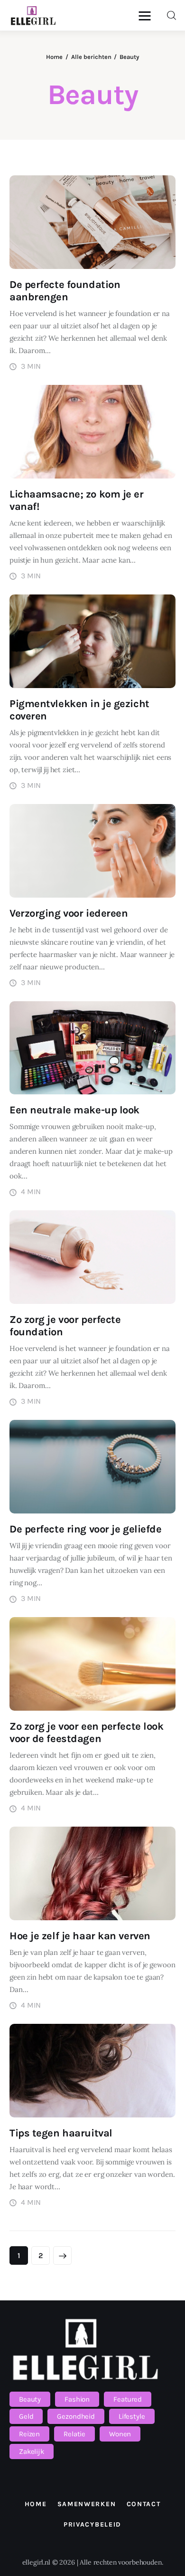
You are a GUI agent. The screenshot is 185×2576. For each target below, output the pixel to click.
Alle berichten (91, 57)
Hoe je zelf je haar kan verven (80, 1936)
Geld (26, 2416)
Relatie (74, 2434)
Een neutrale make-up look (74, 1110)
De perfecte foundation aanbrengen (65, 291)
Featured (128, 2399)
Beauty (30, 2399)
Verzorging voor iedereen (69, 913)
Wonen (120, 2434)
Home (54, 57)
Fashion (77, 2399)
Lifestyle (132, 2416)
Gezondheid (76, 2416)
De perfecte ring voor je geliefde (85, 1529)
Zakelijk (32, 2452)
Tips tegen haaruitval (61, 2133)
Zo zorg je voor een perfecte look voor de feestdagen (86, 1733)
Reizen (29, 2434)
